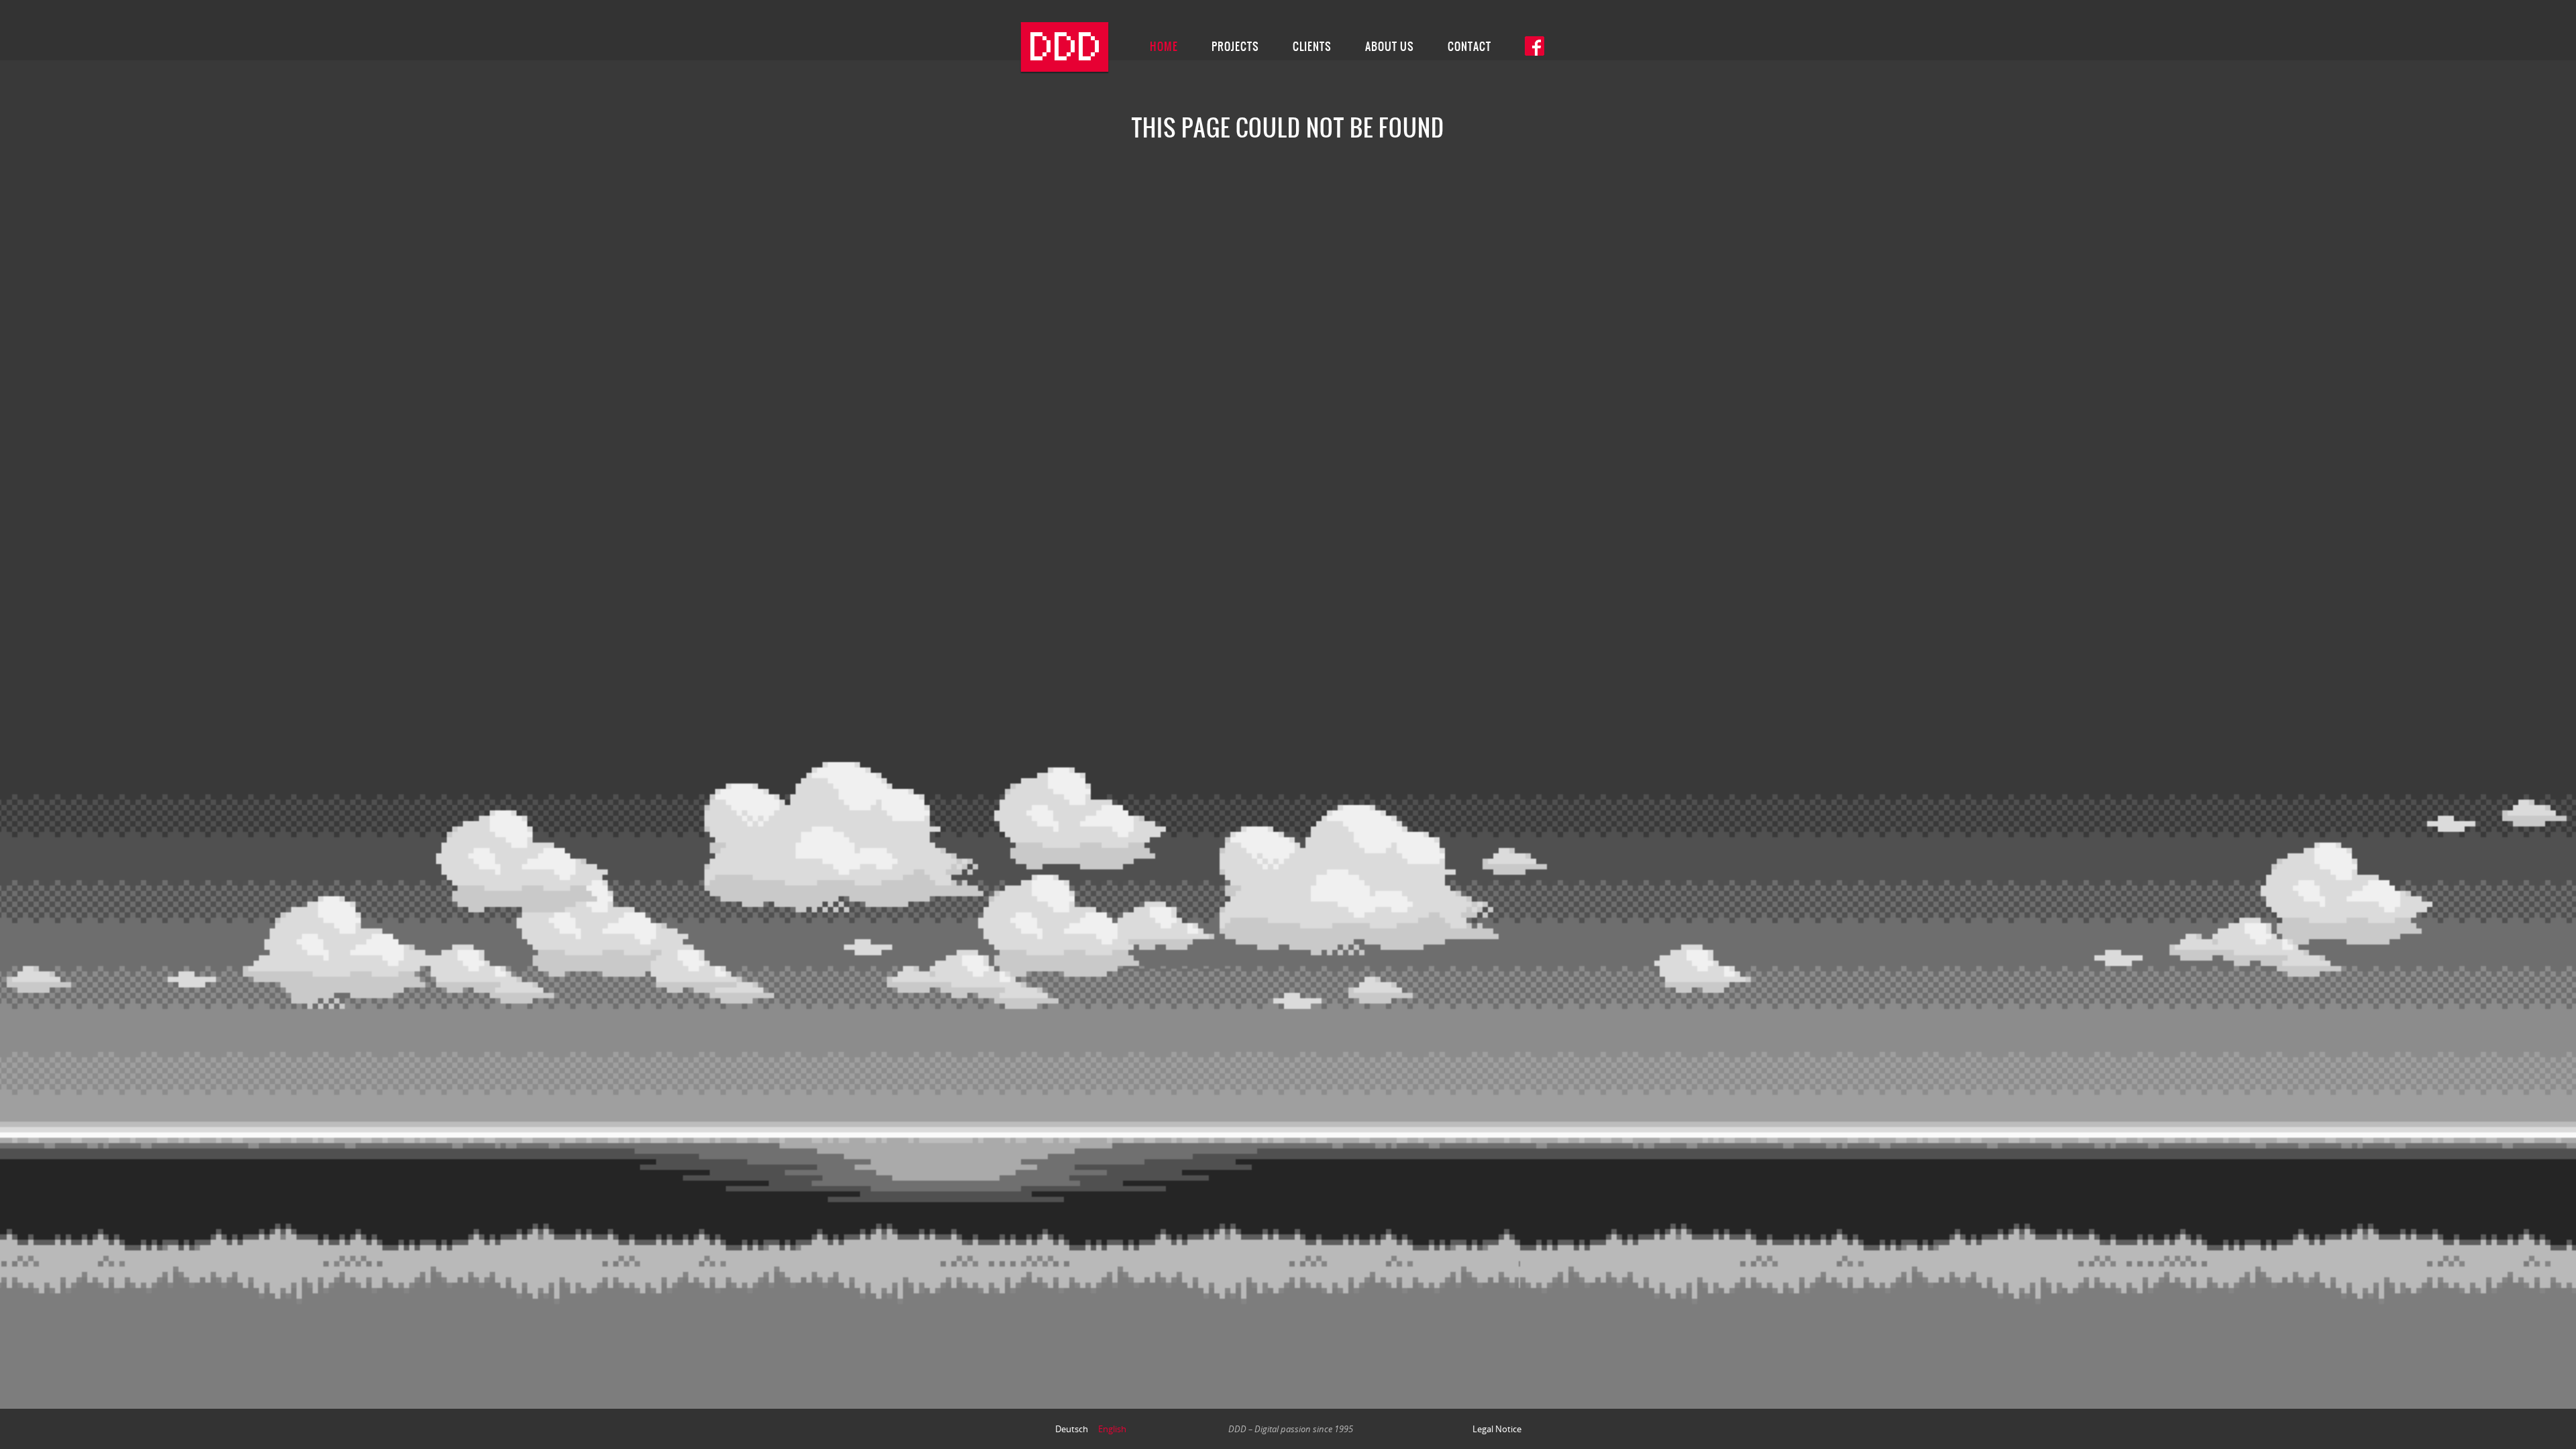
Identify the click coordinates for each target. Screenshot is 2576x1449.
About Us (1390, 46)
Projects (1235, 46)
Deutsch (1072, 1429)
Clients (1312, 46)
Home (1164, 46)
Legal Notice (1497, 1429)
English (1112, 1429)
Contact (1469, 46)
